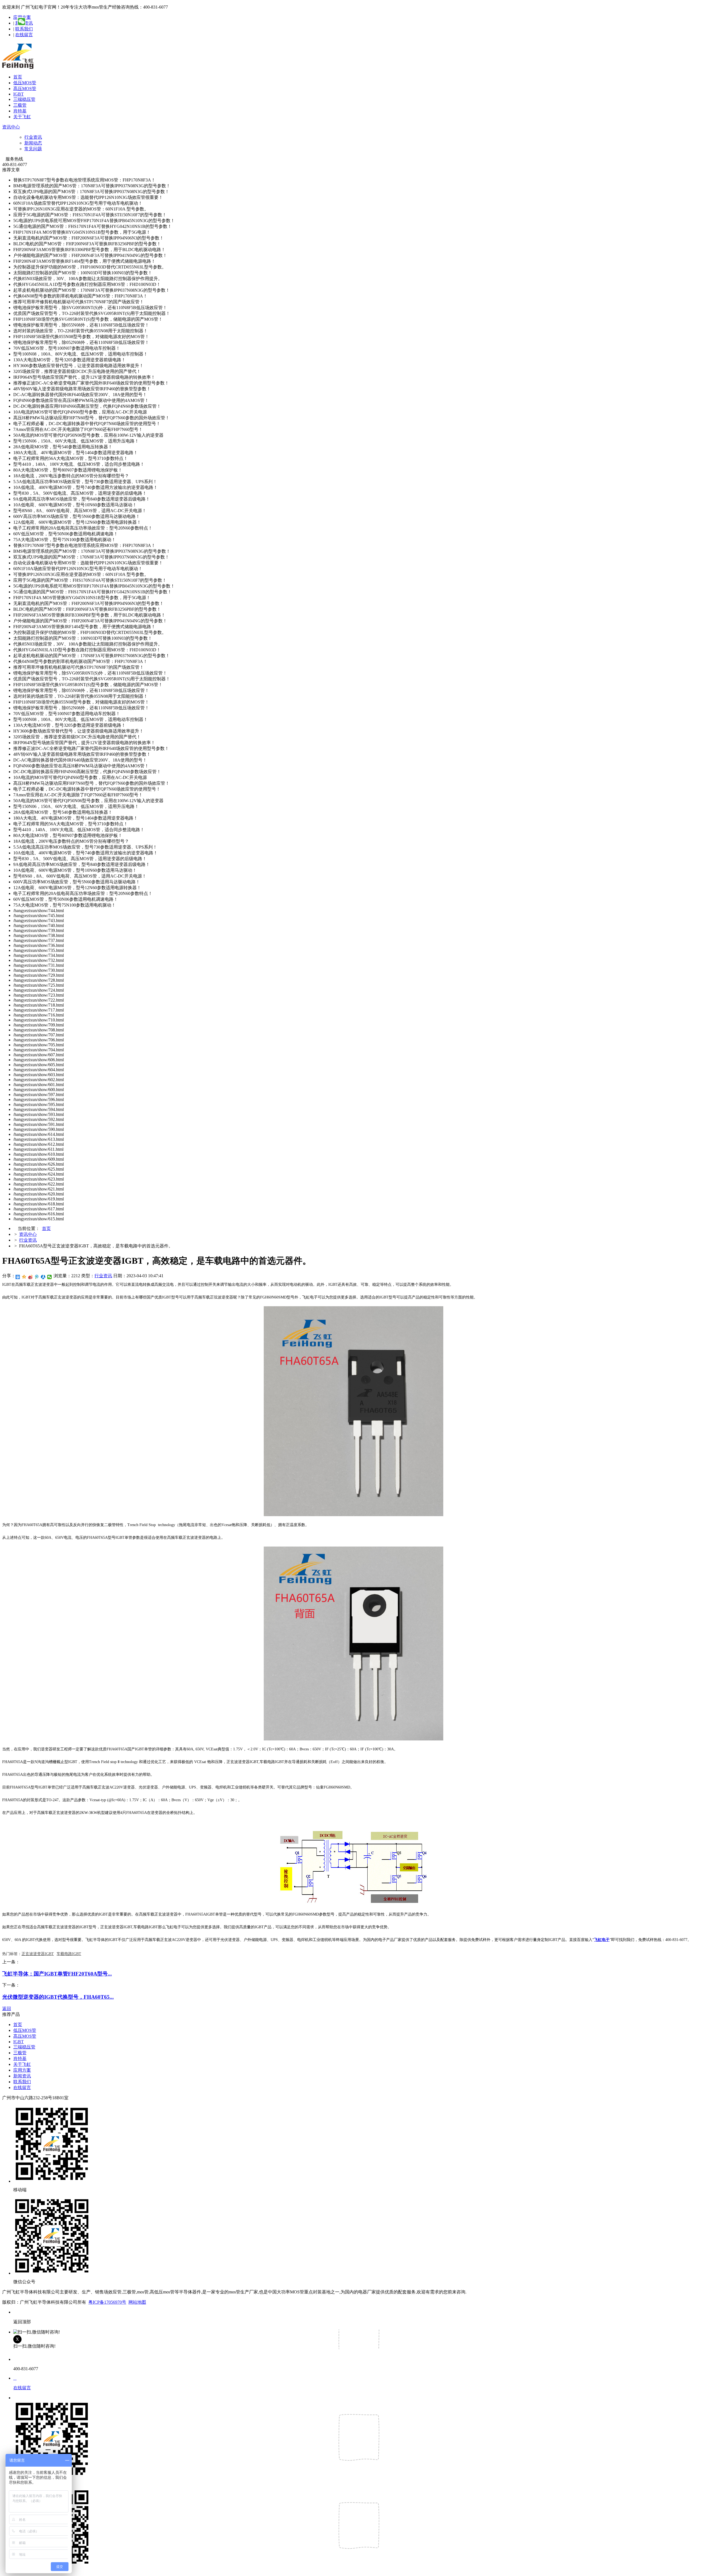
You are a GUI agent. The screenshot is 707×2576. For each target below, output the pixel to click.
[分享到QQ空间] (24, 1277)
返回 (7, 2009)
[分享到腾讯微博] (37, 1277)
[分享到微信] (50, 1277)
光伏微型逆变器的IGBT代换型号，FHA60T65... (58, 1997)
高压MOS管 (25, 89)
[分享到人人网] (43, 1277)
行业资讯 (33, 137)
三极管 (20, 105)
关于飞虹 (22, 117)
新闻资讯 (22, 2076)
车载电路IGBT (69, 1954)
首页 (18, 77)
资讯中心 (11, 127)
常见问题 (33, 149)
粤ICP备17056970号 (107, 2302)
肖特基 (20, 111)
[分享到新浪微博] (31, 1277)
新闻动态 (33, 143)
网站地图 (137, 2302)
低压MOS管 (25, 83)
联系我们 (24, 29)
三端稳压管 (24, 99)
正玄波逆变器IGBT (38, 1954)
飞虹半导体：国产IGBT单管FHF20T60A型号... (57, 1974)
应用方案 (22, 2070)
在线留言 (24, 35)
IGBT (19, 94)
